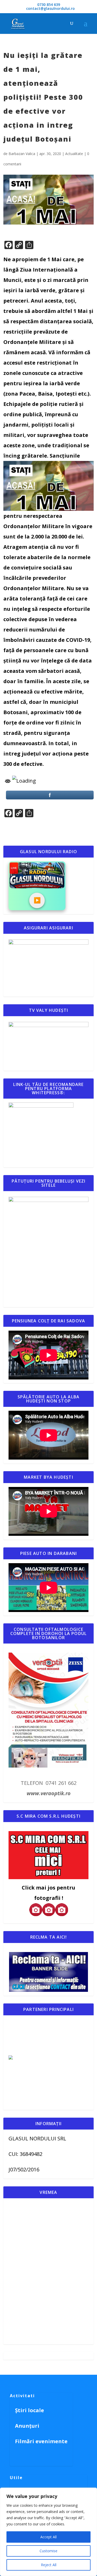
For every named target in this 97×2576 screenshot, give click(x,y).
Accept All (48, 2537)
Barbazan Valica (22, 154)
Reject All (49, 2565)
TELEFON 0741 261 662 (49, 1783)
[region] (48, 2532)
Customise (48, 2551)
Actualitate (74, 154)
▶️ (37, 900)
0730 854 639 (49, 5)
